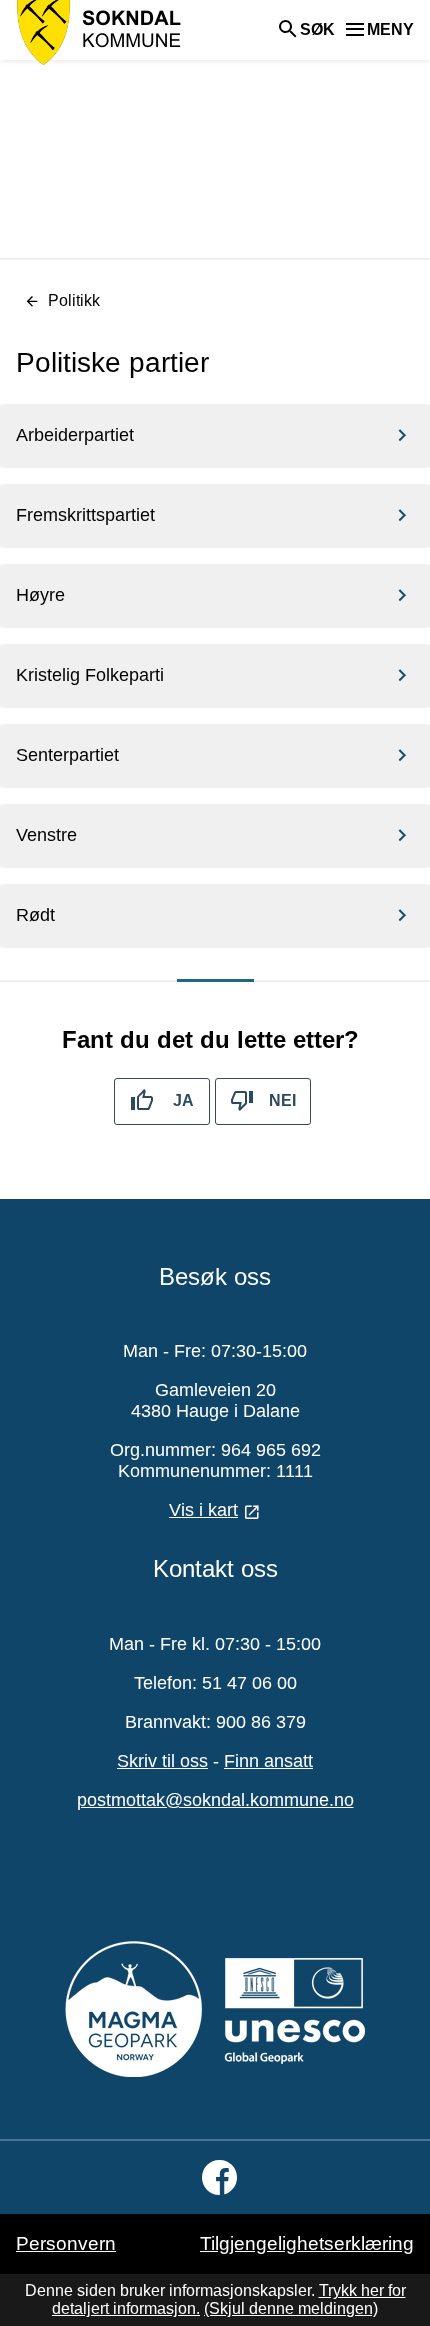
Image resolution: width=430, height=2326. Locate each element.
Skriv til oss (162, 1761)
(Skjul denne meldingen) (291, 2308)
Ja (183, 1100)
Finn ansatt (268, 1761)
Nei (282, 1100)
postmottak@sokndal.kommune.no (215, 1800)
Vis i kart (203, 1510)
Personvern (66, 2243)
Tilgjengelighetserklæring (307, 2243)
